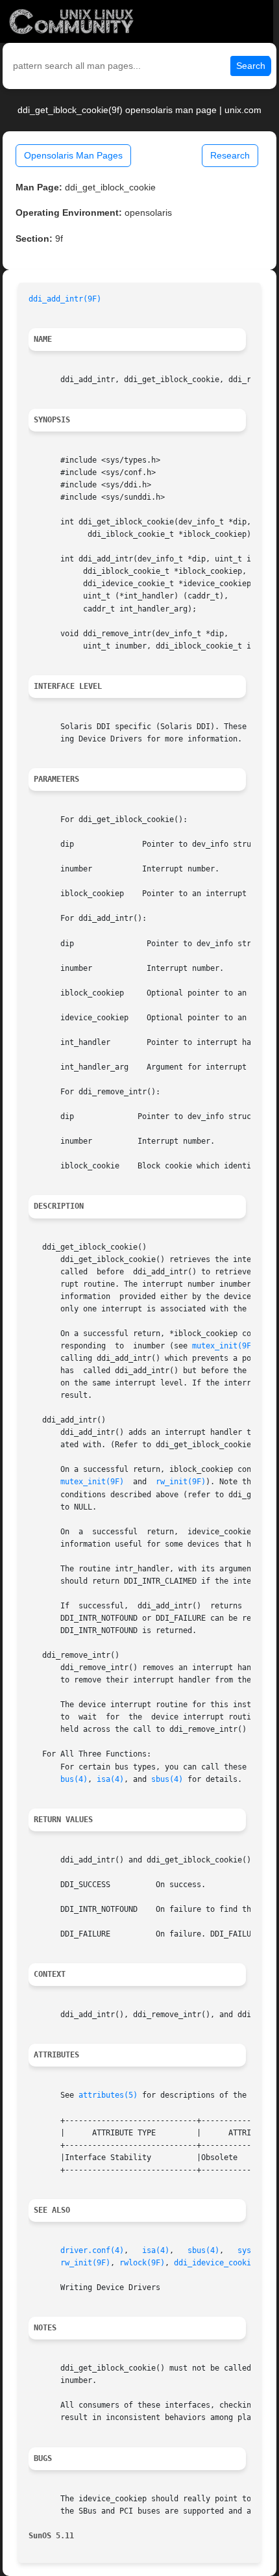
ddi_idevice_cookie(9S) (224, 2263)
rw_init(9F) (181, 1482)
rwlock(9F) (142, 2263)
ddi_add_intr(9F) (65, 299)
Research (230, 155)
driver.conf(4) (92, 2250)
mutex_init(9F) (224, 1346)
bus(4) (74, 1779)
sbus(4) (167, 1779)
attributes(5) (108, 2095)
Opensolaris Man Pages (73, 155)
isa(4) (110, 1779)
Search (251, 66)
